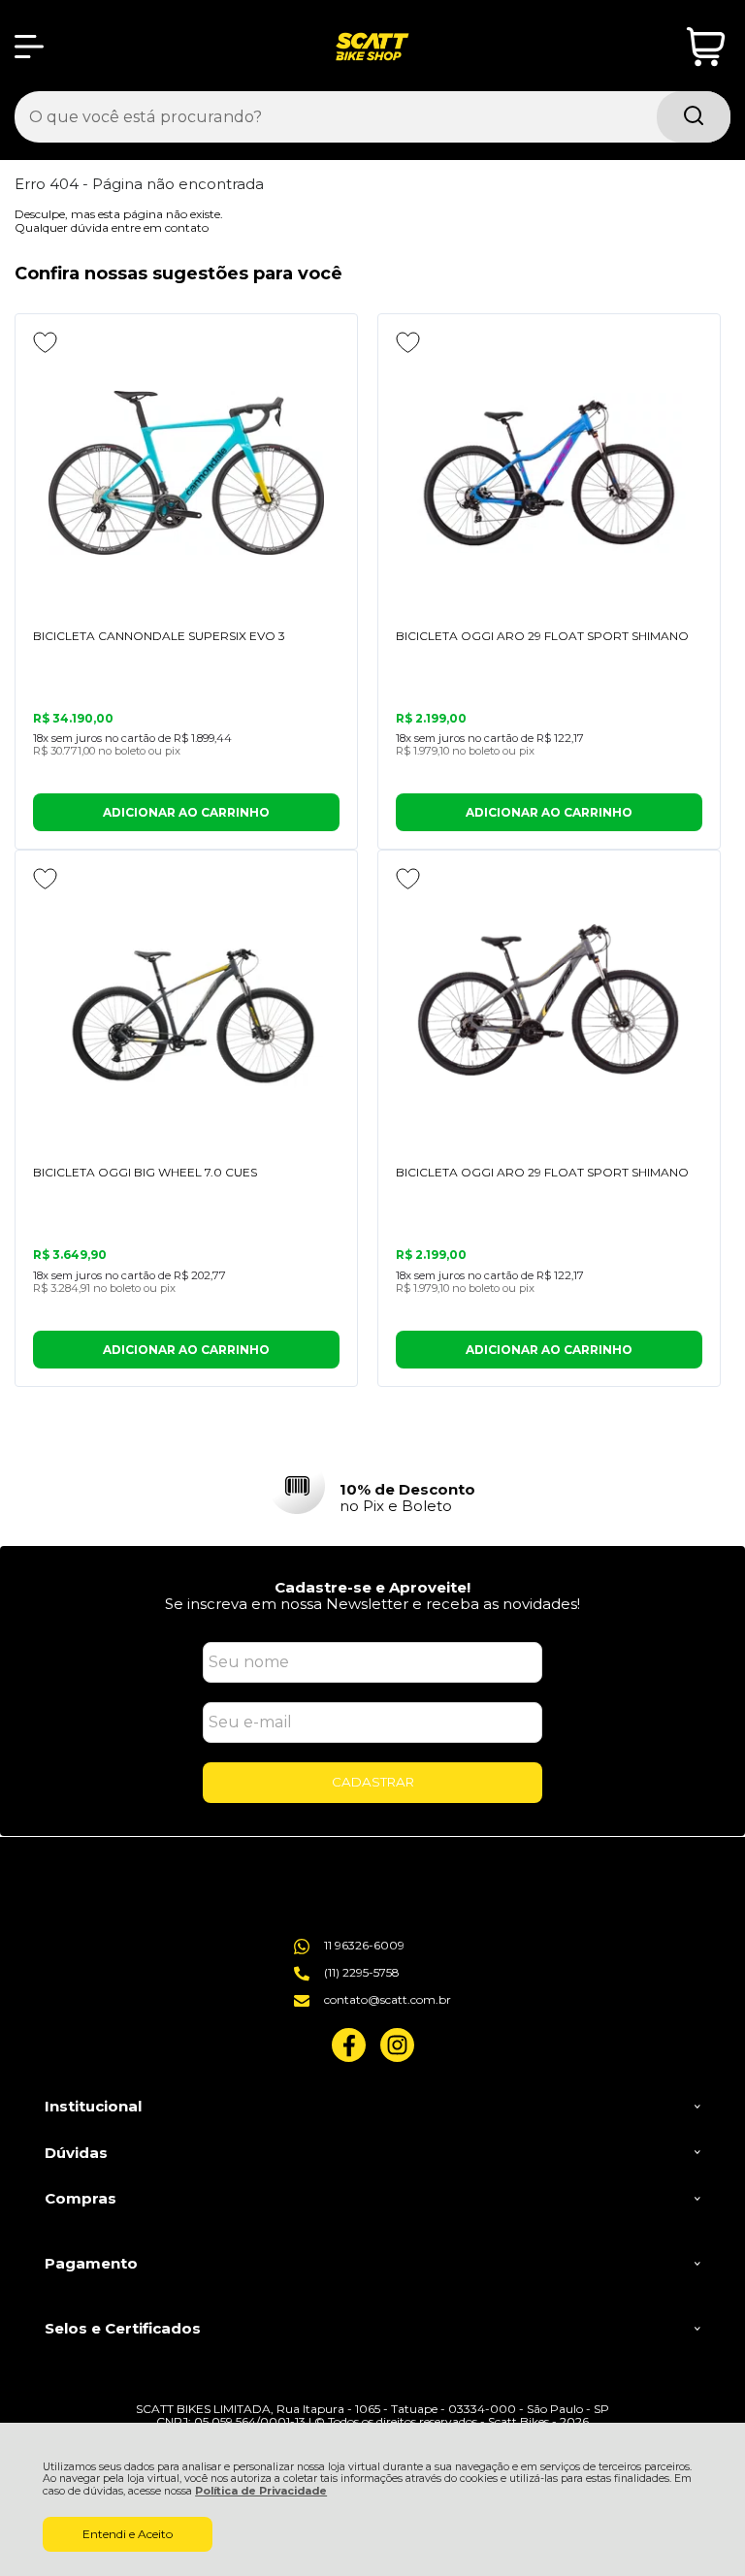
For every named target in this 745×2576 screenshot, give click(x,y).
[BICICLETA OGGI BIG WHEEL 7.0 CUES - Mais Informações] (186, 1010)
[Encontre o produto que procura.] (694, 117)
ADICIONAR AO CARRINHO (186, 812)
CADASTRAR (373, 1782)
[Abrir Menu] (29, 47)
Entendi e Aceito (128, 2534)
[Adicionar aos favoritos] (45, 342)
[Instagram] (397, 2058)
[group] (372, 1486)
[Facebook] (349, 2058)
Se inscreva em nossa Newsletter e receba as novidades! (372, 1604)
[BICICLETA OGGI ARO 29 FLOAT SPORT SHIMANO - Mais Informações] (549, 473)
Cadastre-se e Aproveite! (372, 1587)
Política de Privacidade (261, 2491)
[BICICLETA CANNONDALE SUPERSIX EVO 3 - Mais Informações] (186, 473)
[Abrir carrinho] (706, 47)
